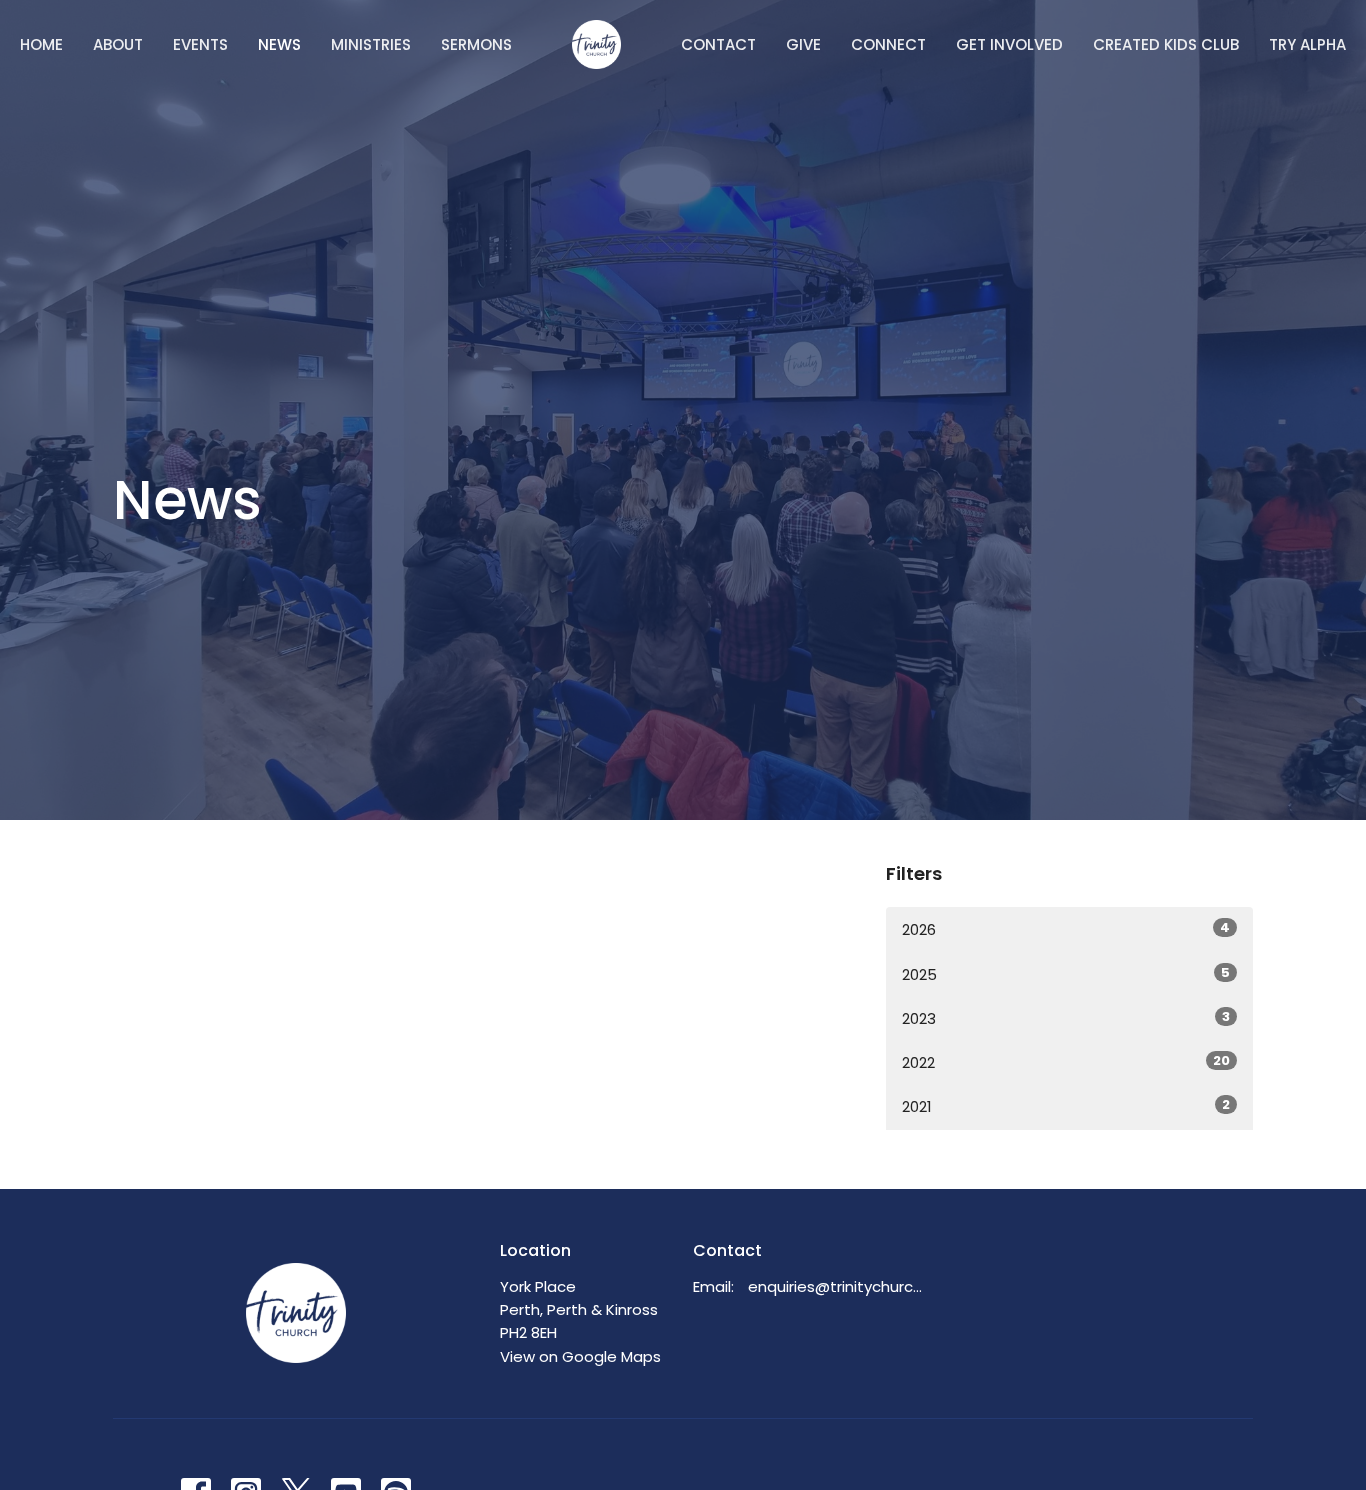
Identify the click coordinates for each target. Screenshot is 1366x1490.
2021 (1066, 1106)
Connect (888, 44)
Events (200, 44)
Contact (718, 44)
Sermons (476, 44)
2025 (1066, 974)
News (279, 44)
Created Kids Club (1166, 44)
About (118, 44)
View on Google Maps (580, 1356)
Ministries (371, 44)
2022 (1066, 1062)
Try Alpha (1307, 44)
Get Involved (1009, 44)
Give (803, 44)
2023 (1066, 1018)
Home (41, 44)
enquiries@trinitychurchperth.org (839, 1286)
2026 (1066, 929)
